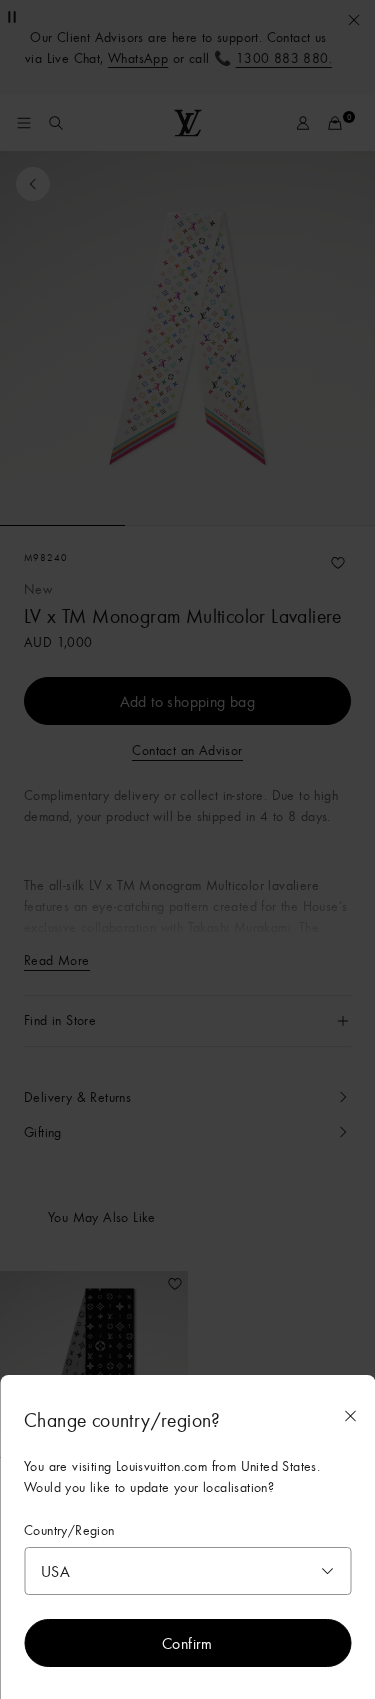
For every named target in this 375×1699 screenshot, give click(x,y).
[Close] (350, 1416)
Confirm (187, 1643)
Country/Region (69, 1530)
